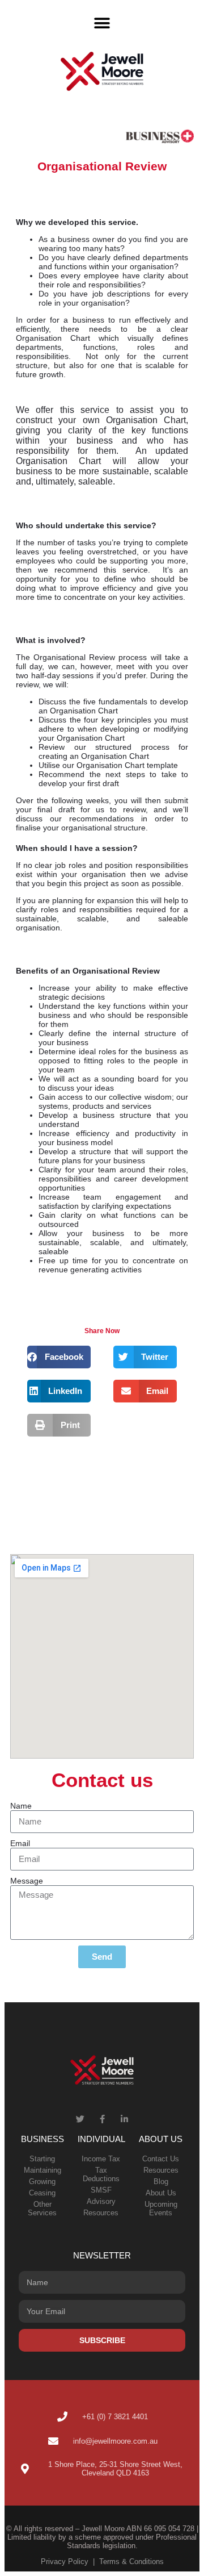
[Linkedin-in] (124, 2119)
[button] (102, 23)
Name (21, 1806)
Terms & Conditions (131, 2562)
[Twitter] (80, 2119)
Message (27, 1881)
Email (20, 1843)
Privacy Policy (65, 2562)
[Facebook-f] (102, 2119)
